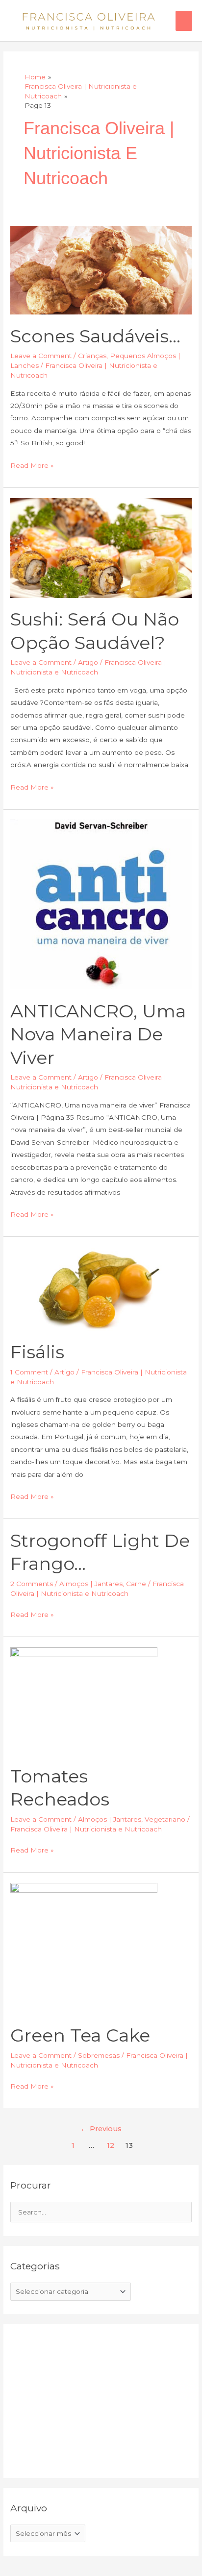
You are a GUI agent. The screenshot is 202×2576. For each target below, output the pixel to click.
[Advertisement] (84, 2399)
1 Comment (29, 1372)
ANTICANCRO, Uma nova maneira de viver (98, 1034)
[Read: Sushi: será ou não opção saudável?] (101, 547)
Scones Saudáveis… (95, 336)
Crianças (92, 356)
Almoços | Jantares (91, 1584)
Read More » (32, 464)
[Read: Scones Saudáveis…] (101, 269)
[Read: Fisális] (101, 1288)
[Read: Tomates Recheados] (84, 1700)
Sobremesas (99, 2055)
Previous (101, 2129)
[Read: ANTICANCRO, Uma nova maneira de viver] (101, 904)
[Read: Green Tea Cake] (84, 1948)
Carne (136, 1584)
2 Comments (32, 1584)
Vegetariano (165, 1819)
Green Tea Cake (80, 2035)
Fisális (37, 1352)
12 (111, 2145)
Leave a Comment (41, 356)
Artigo (88, 662)
